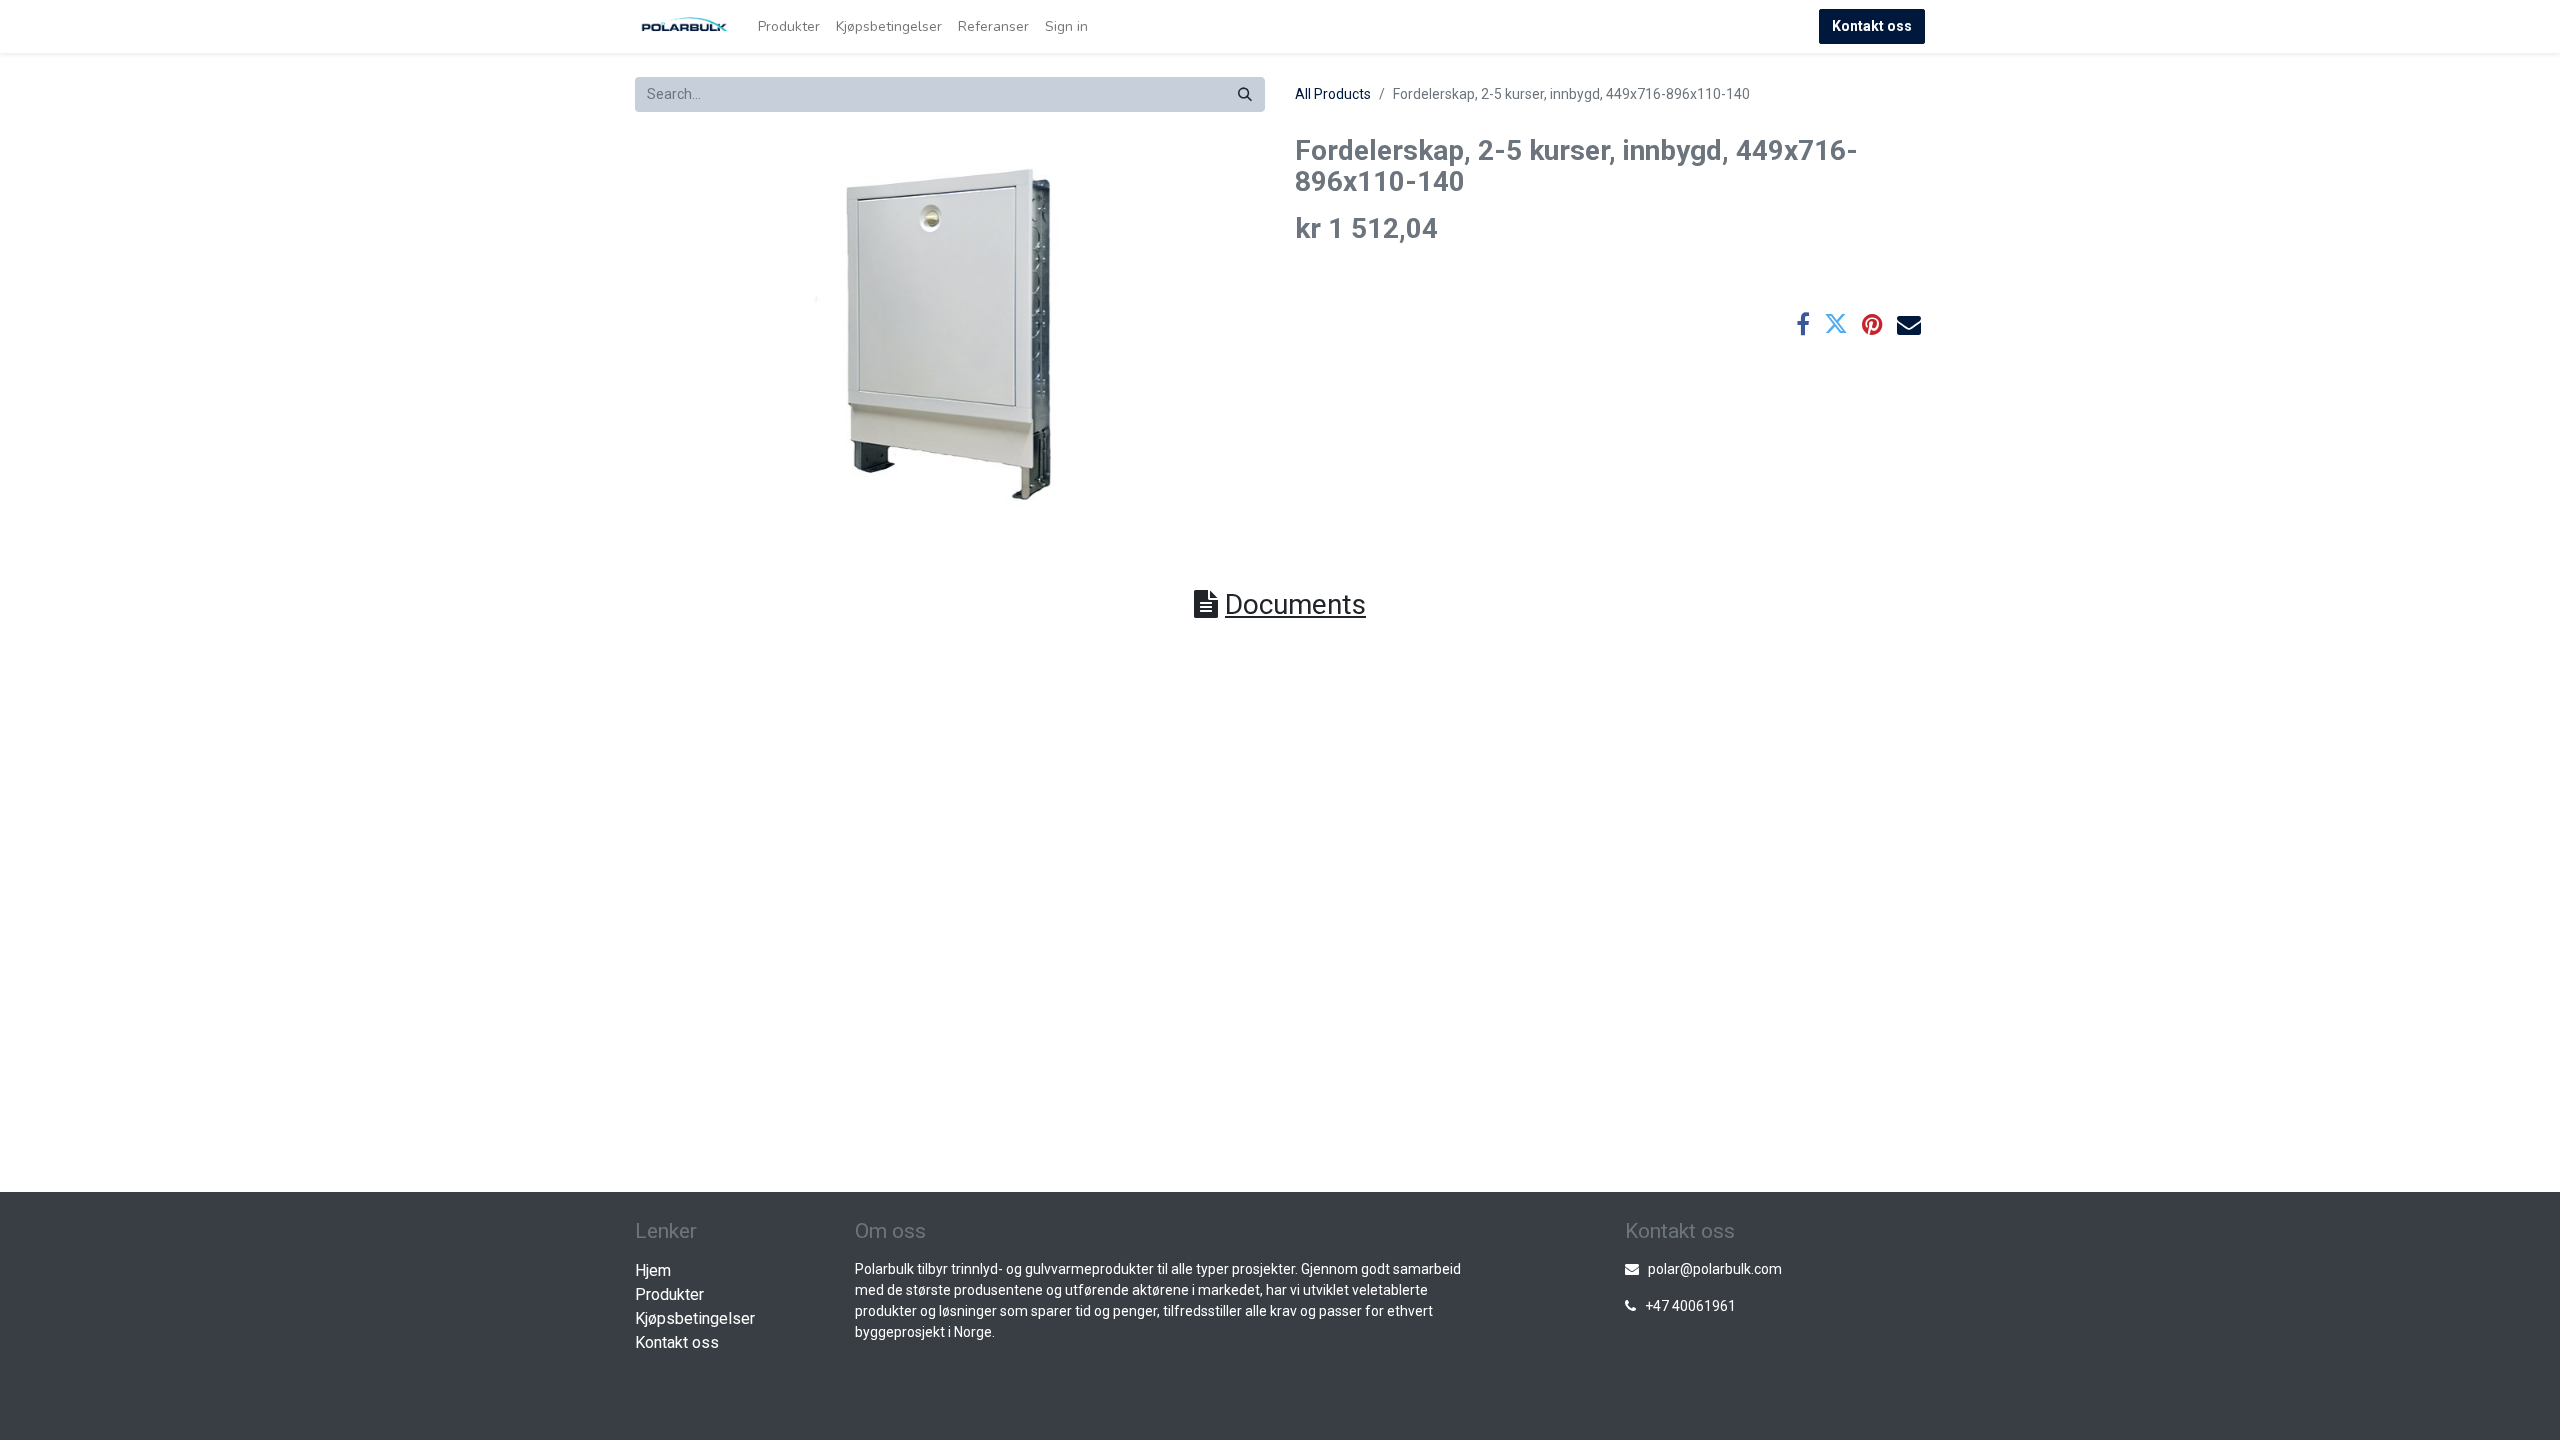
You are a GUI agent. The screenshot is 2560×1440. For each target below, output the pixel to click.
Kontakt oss (1872, 26)
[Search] (1245, 94)
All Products (1333, 94)
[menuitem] (789, 26)
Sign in (1066, 26)
